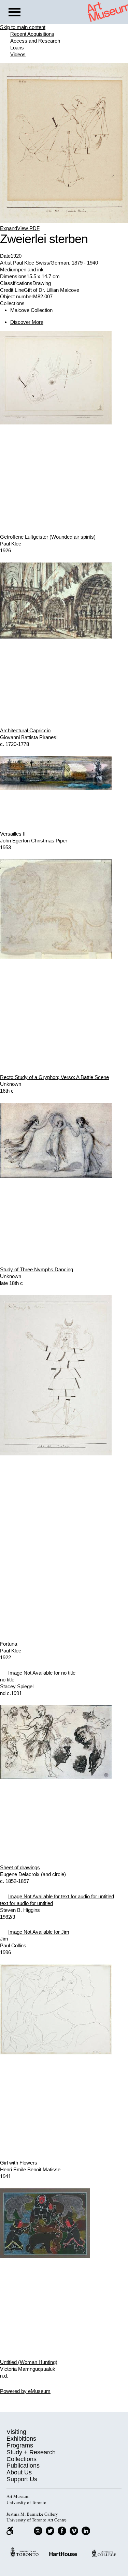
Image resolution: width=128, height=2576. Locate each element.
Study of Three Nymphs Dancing (37, 1269)
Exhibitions (21, 2439)
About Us (19, 2472)
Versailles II (13, 834)
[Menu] (15, 13)
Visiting (16, 2432)
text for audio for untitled (26, 1903)
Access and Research (35, 41)
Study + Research (31, 2452)
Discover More (27, 322)
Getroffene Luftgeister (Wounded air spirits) (48, 537)
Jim (4, 1939)
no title (7, 1680)
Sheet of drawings (20, 1867)
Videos (18, 54)
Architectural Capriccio (25, 730)
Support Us (22, 2479)
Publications (23, 2466)
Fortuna (9, 1644)
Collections (22, 2459)
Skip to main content (23, 27)
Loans (17, 48)
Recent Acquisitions (32, 34)
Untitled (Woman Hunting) (29, 2362)
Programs (20, 2445)
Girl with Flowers (19, 2163)
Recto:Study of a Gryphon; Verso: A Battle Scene (54, 1077)
